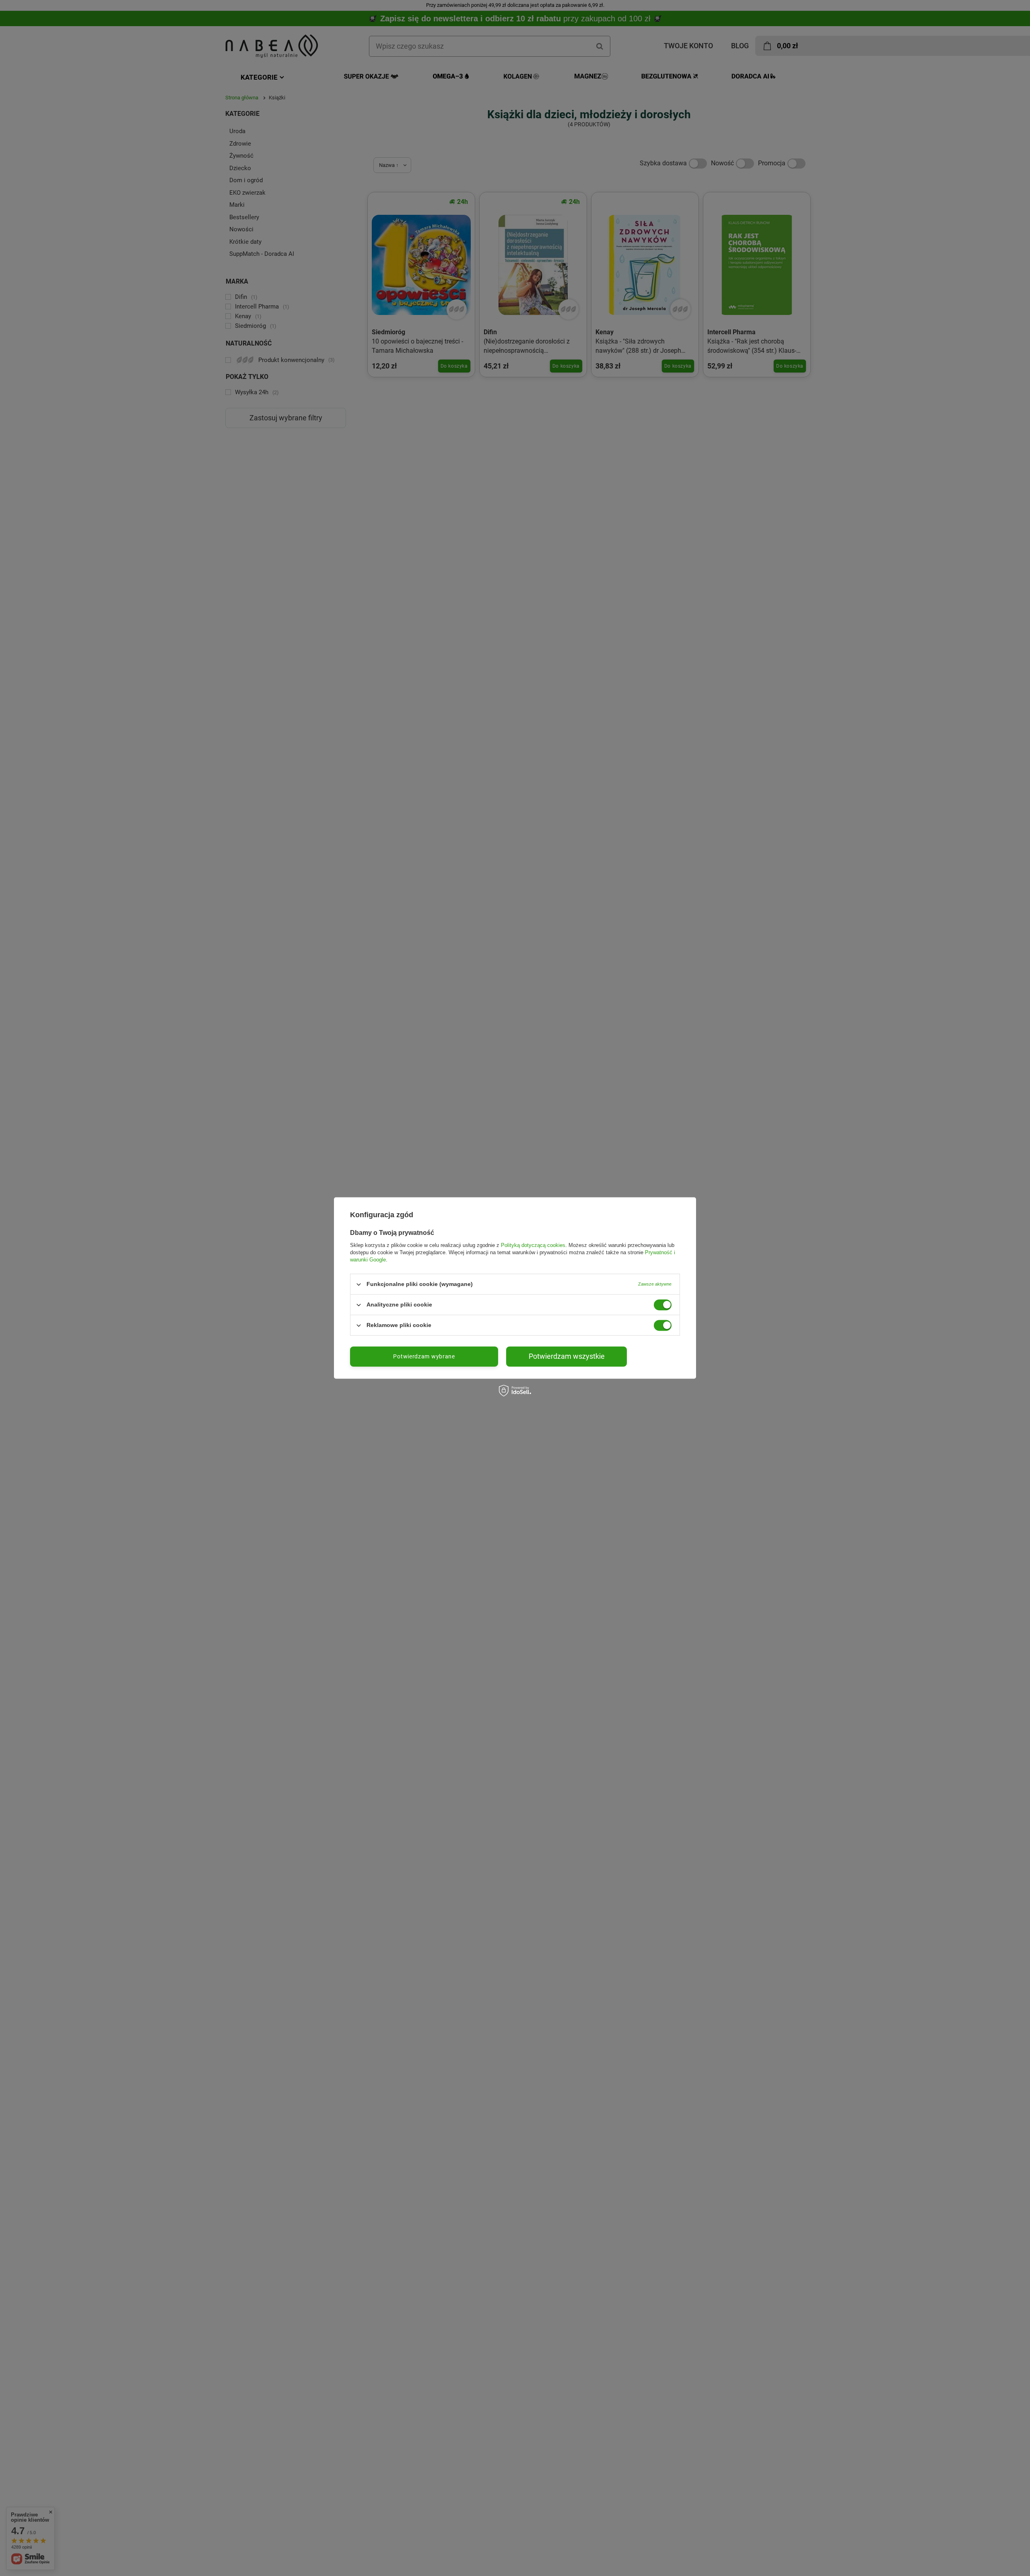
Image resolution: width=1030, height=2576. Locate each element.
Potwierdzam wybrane (424, 1356)
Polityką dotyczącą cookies (533, 1245)
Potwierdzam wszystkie (567, 1356)
